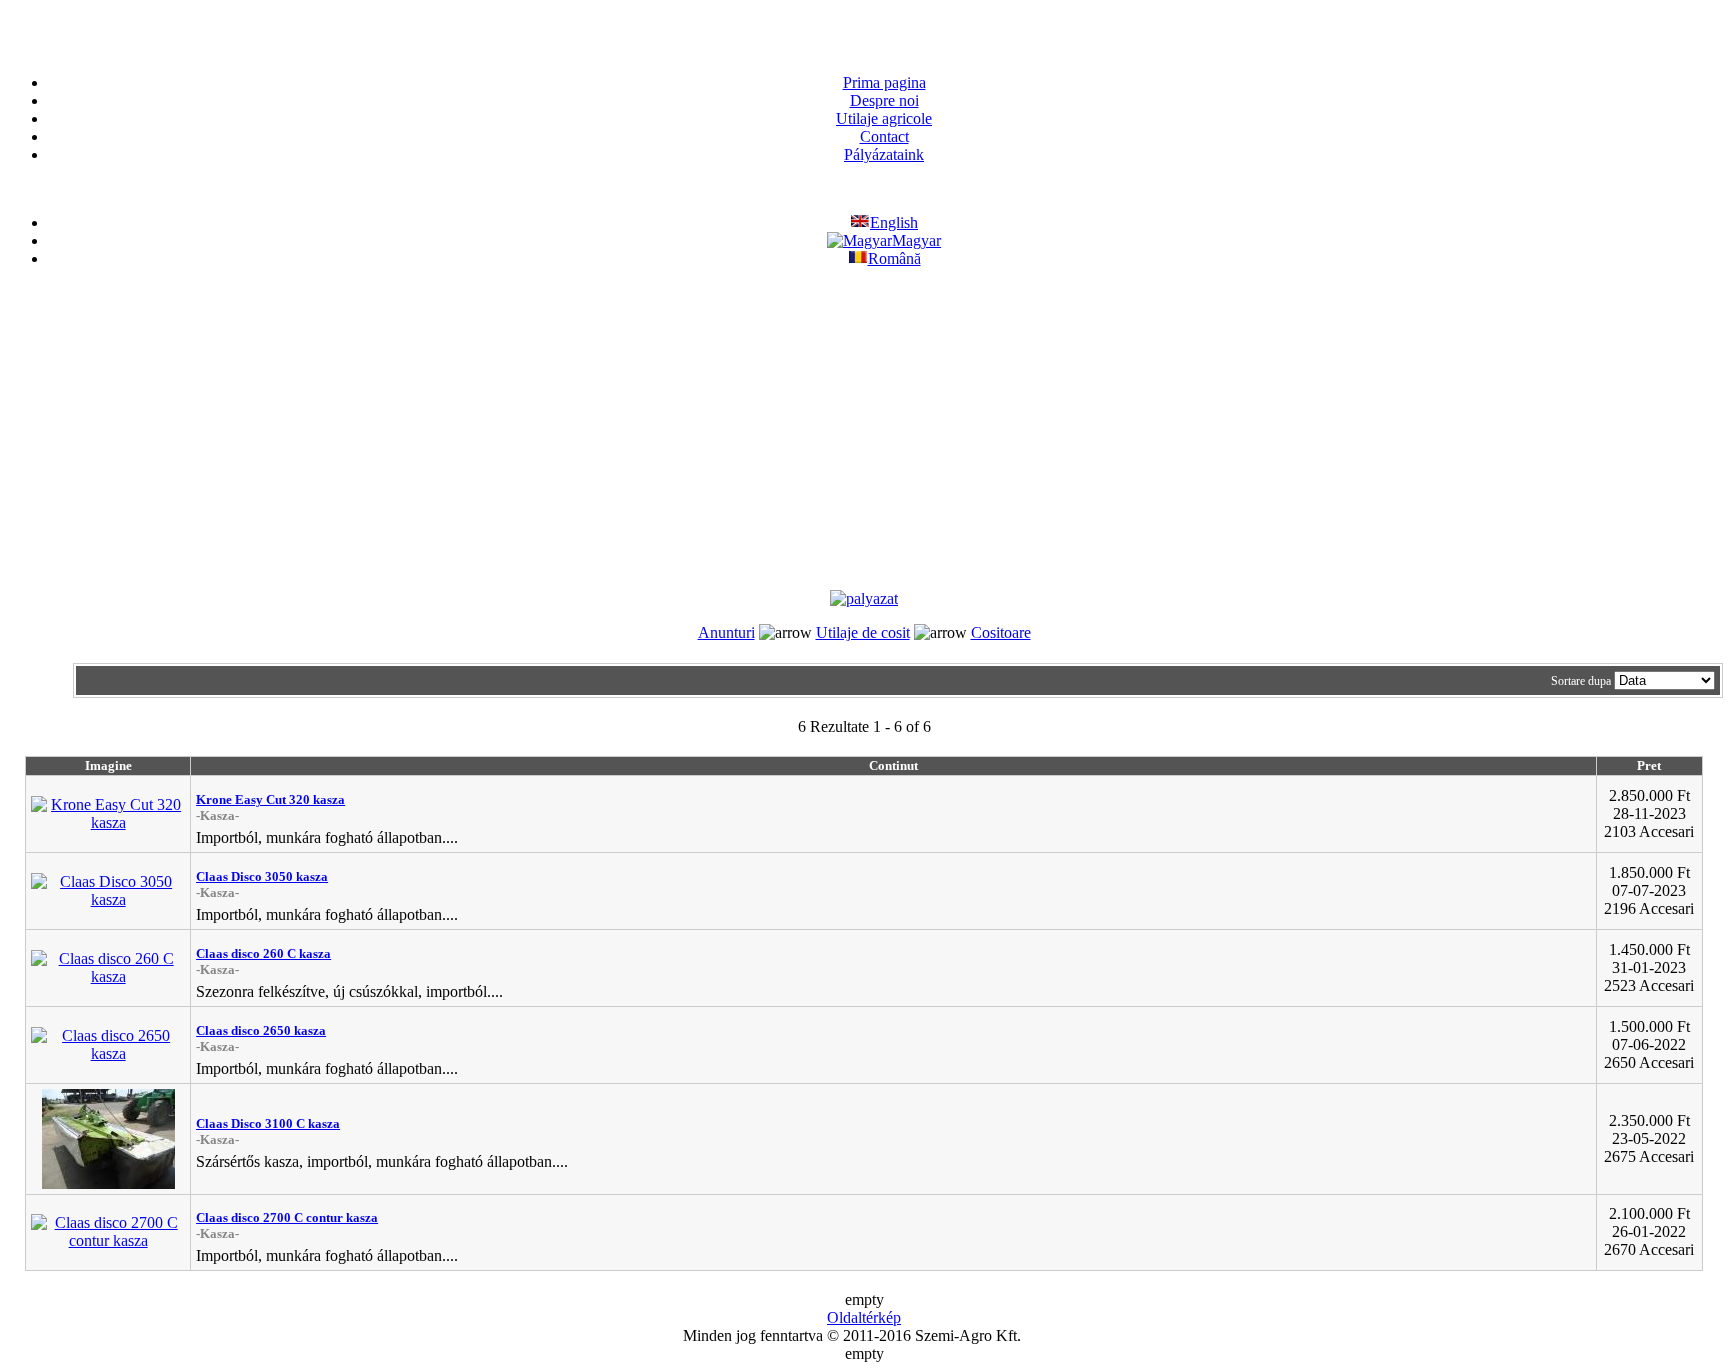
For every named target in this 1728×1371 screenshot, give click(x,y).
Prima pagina (884, 82)
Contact (884, 136)
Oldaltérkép (864, 1317)
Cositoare (1001, 632)
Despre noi (884, 100)
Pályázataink (884, 154)
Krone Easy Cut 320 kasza (270, 799)
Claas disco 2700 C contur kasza (287, 1217)
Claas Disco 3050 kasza (262, 876)
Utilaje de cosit (863, 632)
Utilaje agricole (884, 118)
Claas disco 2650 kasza (261, 1030)
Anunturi (726, 632)
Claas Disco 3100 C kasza (268, 1123)
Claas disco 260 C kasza (263, 953)
